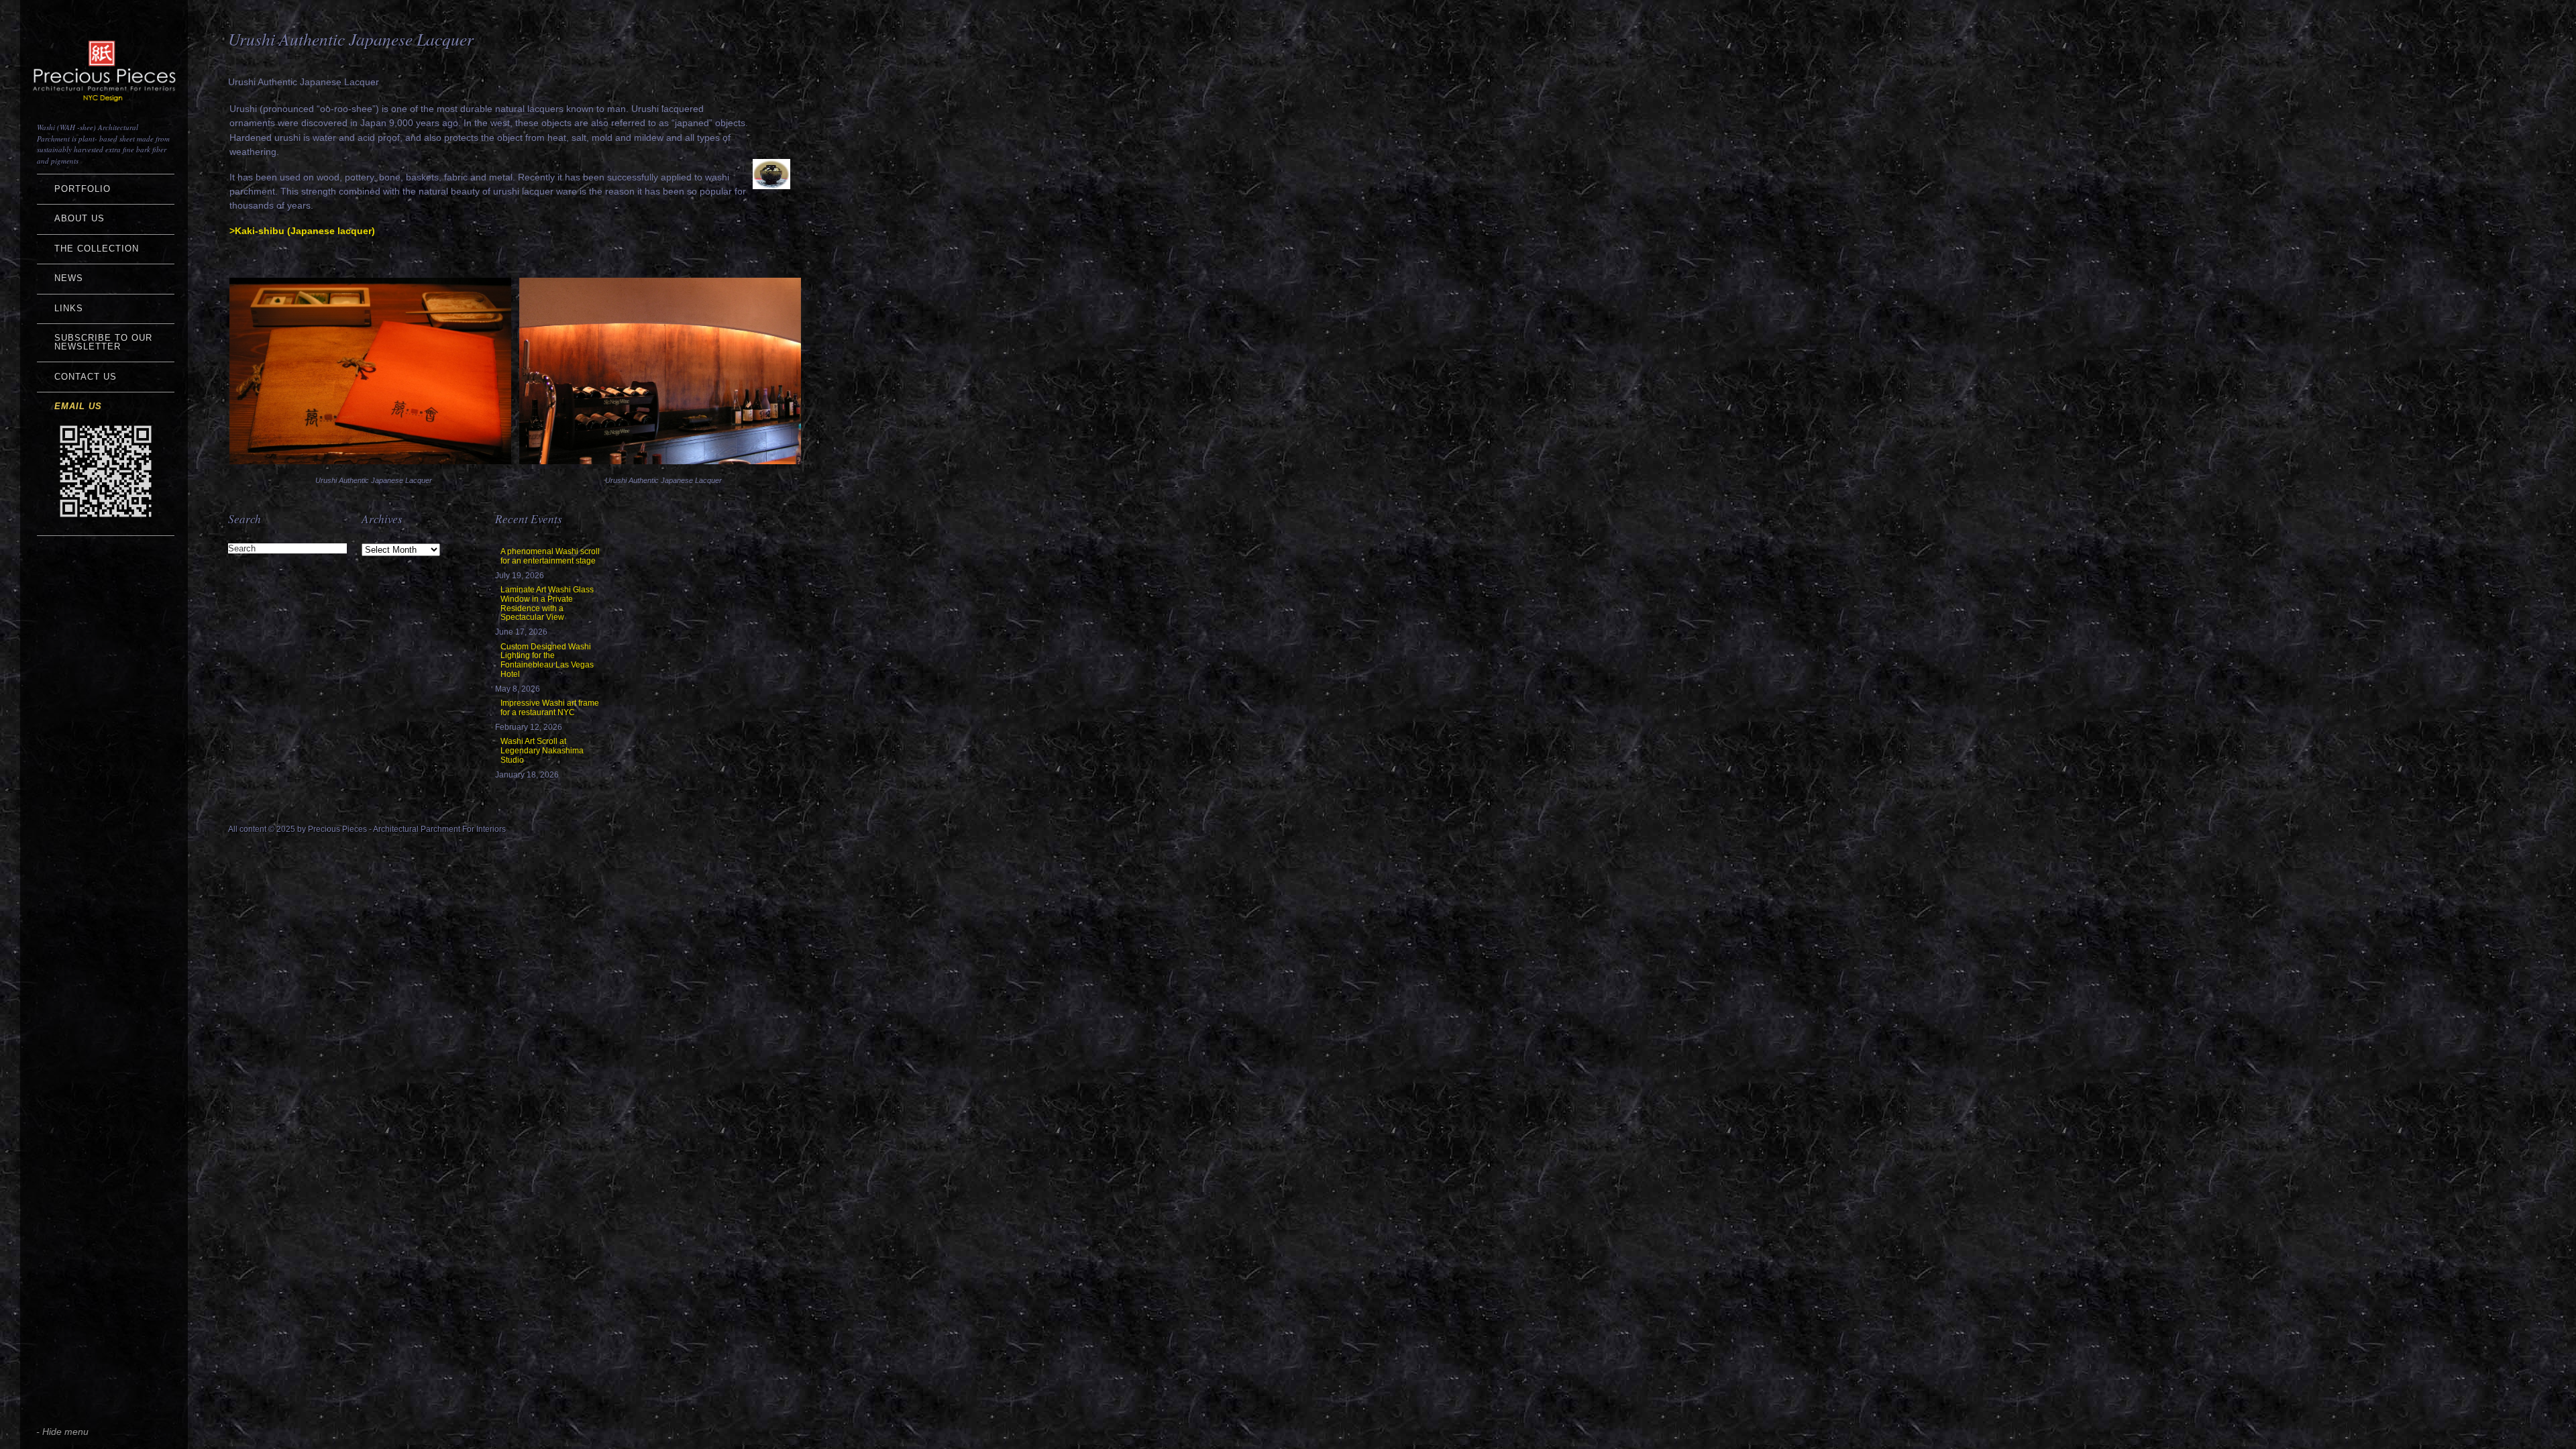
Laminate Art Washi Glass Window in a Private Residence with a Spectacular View (547, 603)
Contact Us (86, 377)
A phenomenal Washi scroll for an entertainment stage (550, 556)
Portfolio (83, 189)
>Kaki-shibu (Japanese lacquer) (302, 231)
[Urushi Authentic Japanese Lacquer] (370, 461)
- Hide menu (62, 1432)
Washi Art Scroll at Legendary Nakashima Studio (542, 751)
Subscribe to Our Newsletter (103, 342)
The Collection (97, 249)
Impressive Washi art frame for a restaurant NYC (550, 708)
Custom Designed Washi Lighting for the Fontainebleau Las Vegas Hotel (547, 660)
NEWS (69, 278)
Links (69, 308)
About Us (79, 218)
